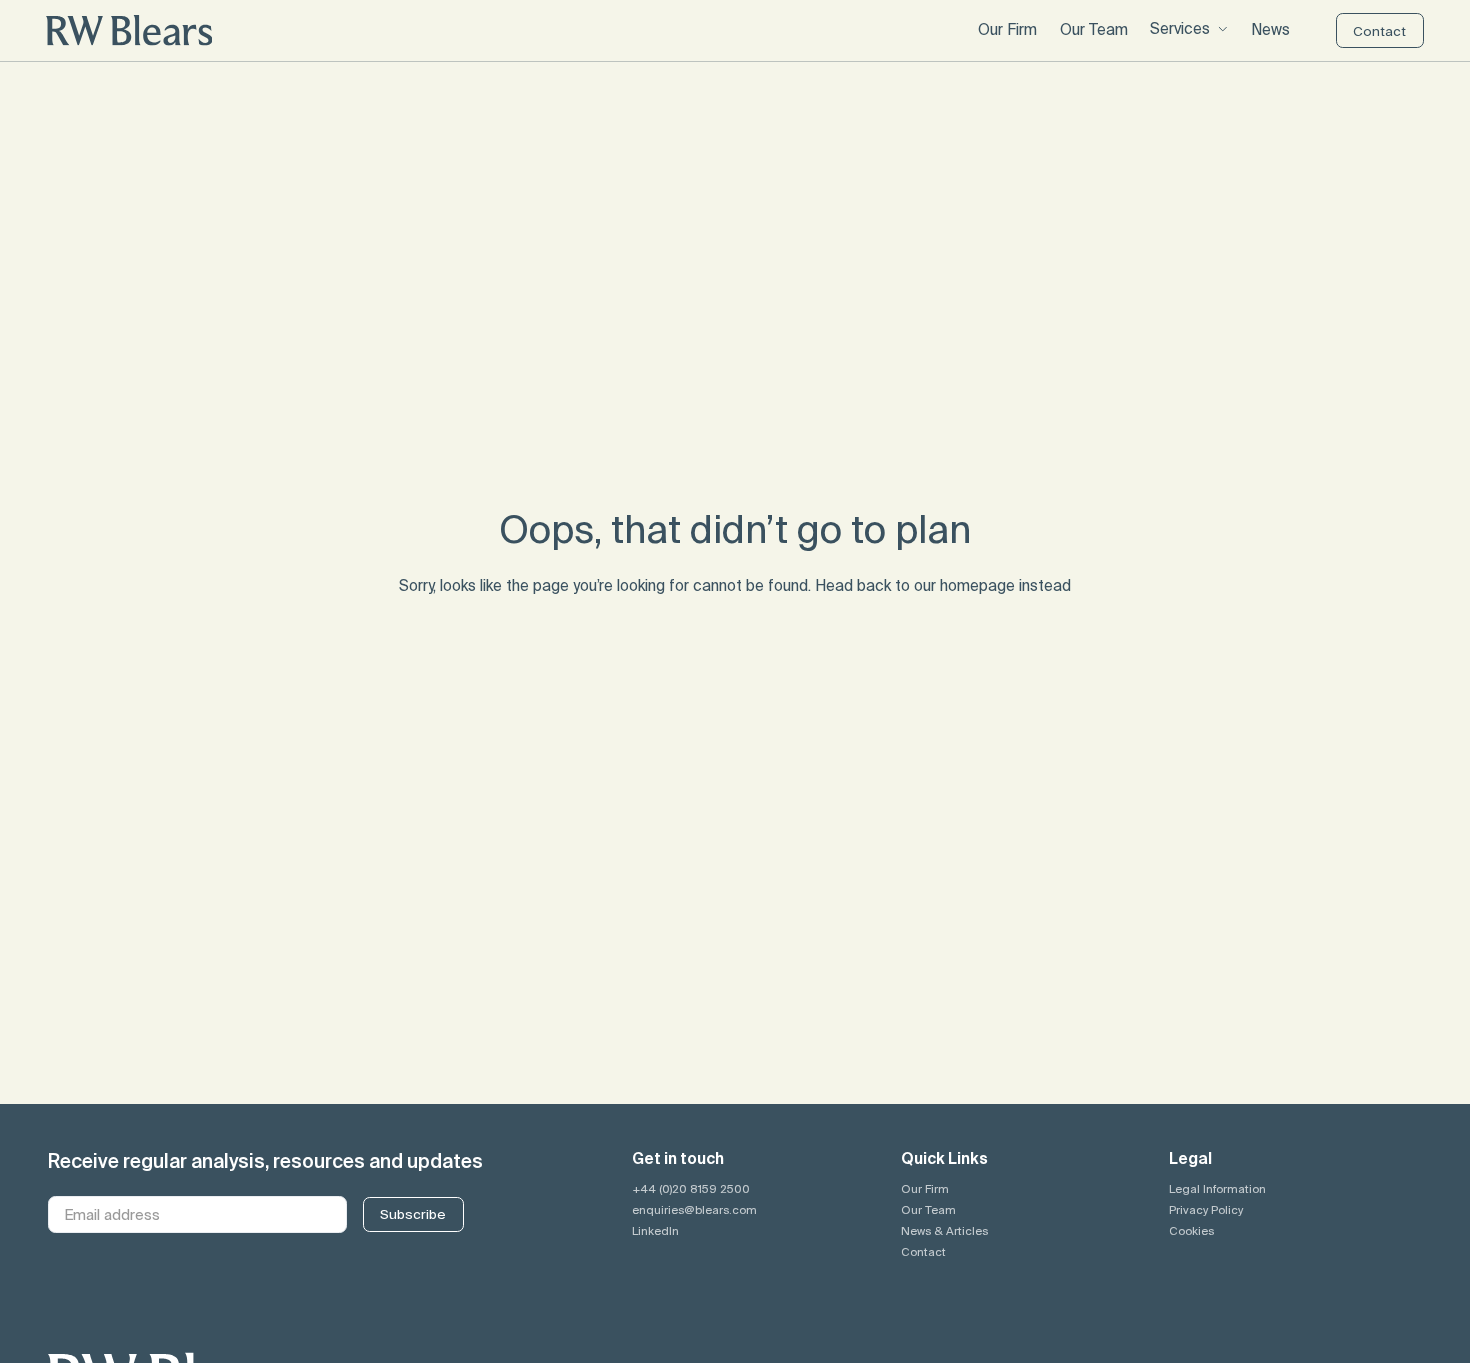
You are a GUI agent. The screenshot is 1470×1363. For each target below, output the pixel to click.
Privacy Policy (1206, 1209)
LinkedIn (655, 1230)
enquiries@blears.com (694, 1209)
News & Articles (944, 1230)
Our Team (928, 1209)
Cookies (1191, 1230)
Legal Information (1217, 1188)
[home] (129, 30)
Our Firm (925, 1188)
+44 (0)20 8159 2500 (691, 1188)
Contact (923, 1251)
